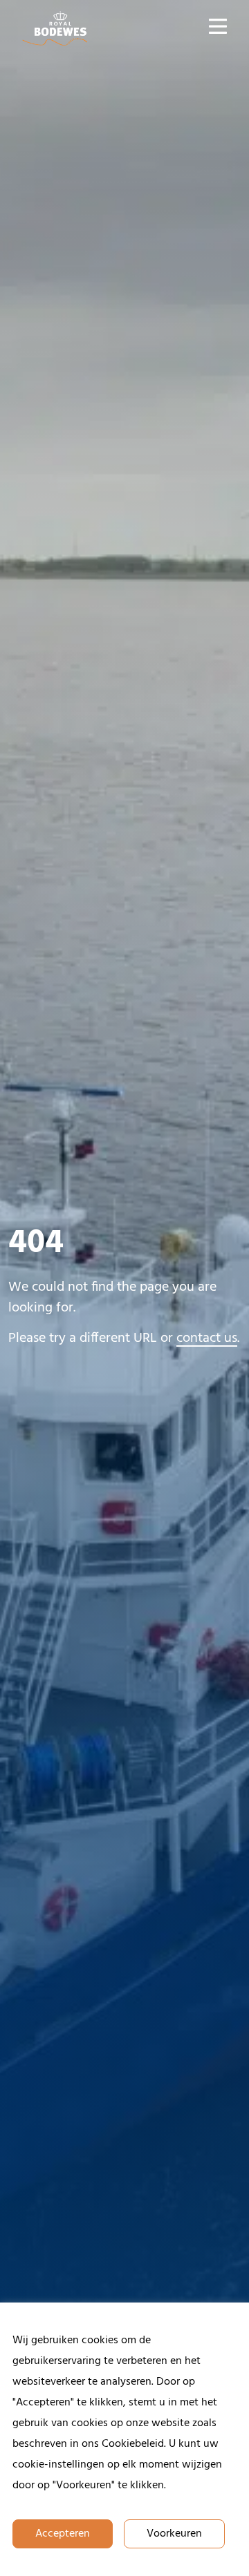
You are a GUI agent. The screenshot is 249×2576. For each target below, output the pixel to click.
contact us (207, 1338)
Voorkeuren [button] (174, 2534)
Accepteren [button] (63, 2534)
